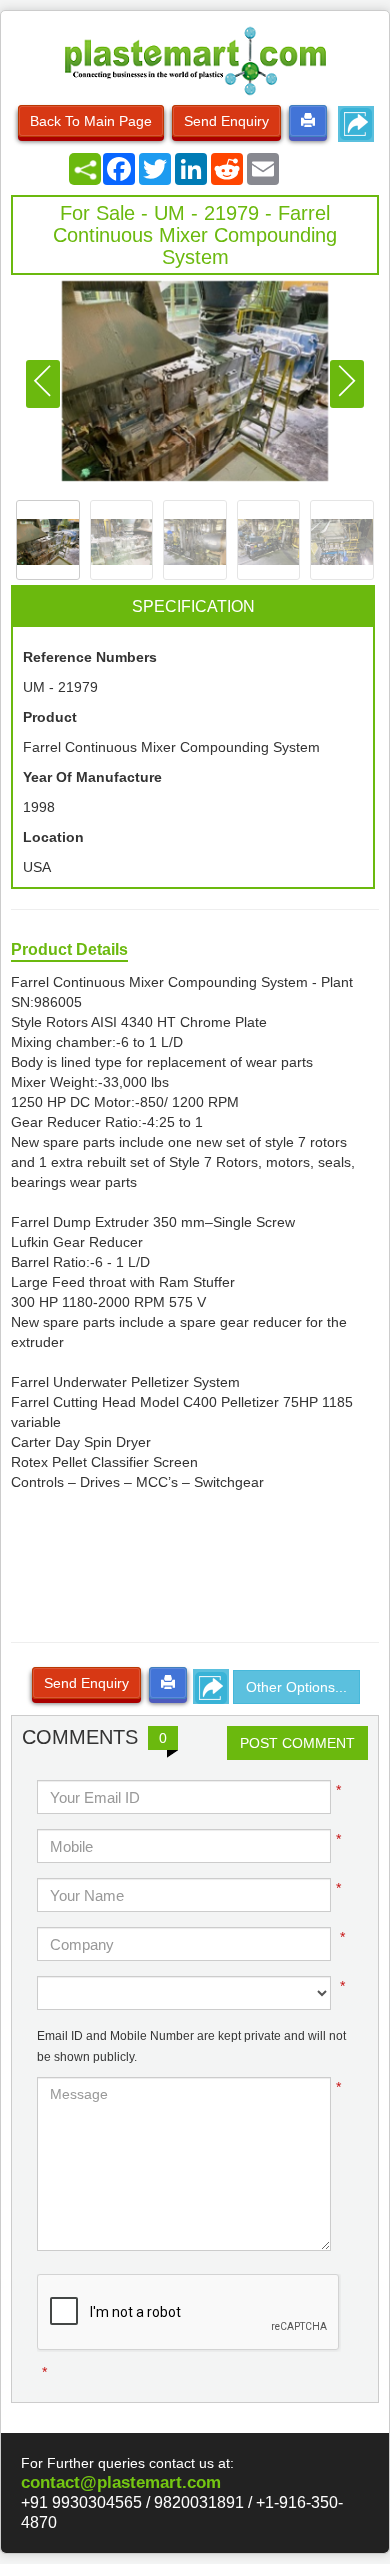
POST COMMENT (297, 1743)
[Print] (308, 121)
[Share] (85, 169)
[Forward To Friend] (356, 124)
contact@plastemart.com (121, 2482)
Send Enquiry (226, 121)
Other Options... (296, 1687)
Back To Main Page (91, 121)
